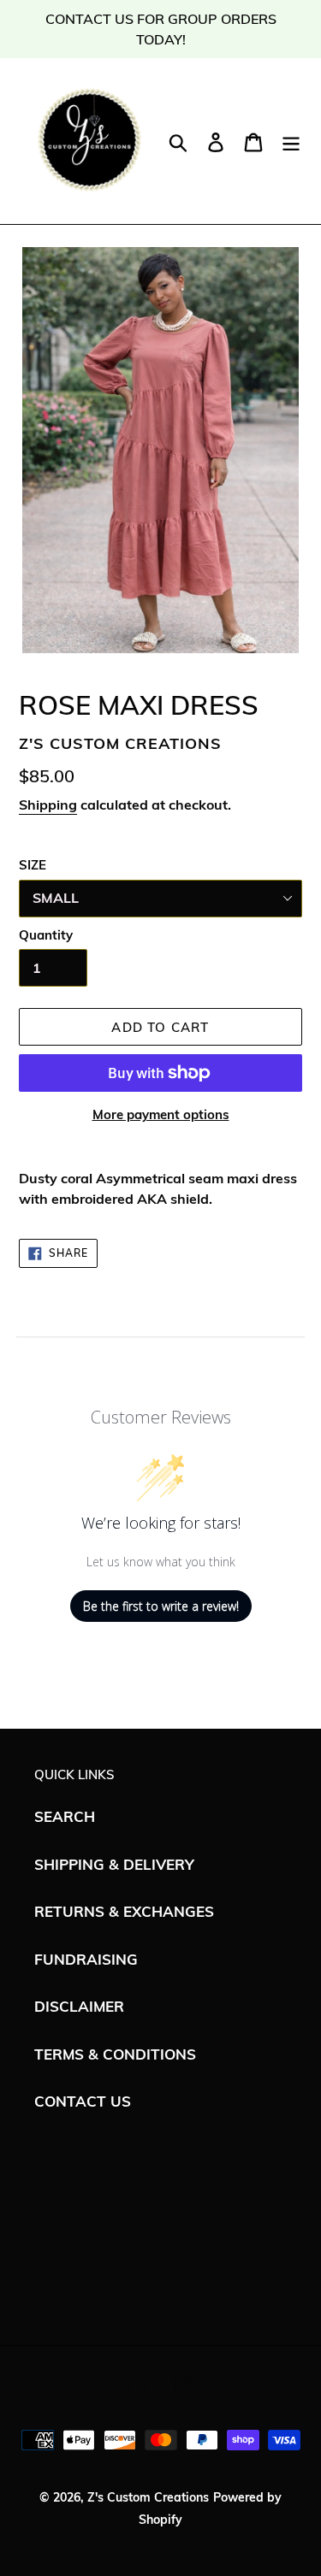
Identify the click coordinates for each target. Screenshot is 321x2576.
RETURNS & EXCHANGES (124, 1911)
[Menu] (291, 141)
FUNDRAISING (86, 1959)
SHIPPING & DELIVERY (114, 1864)
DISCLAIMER (79, 2006)
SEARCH (65, 1816)
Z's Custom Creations (148, 2497)
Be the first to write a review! (161, 1606)
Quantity (46, 935)
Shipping (48, 805)
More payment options (161, 1114)
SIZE (33, 865)
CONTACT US (83, 2101)
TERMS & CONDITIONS (115, 2054)
